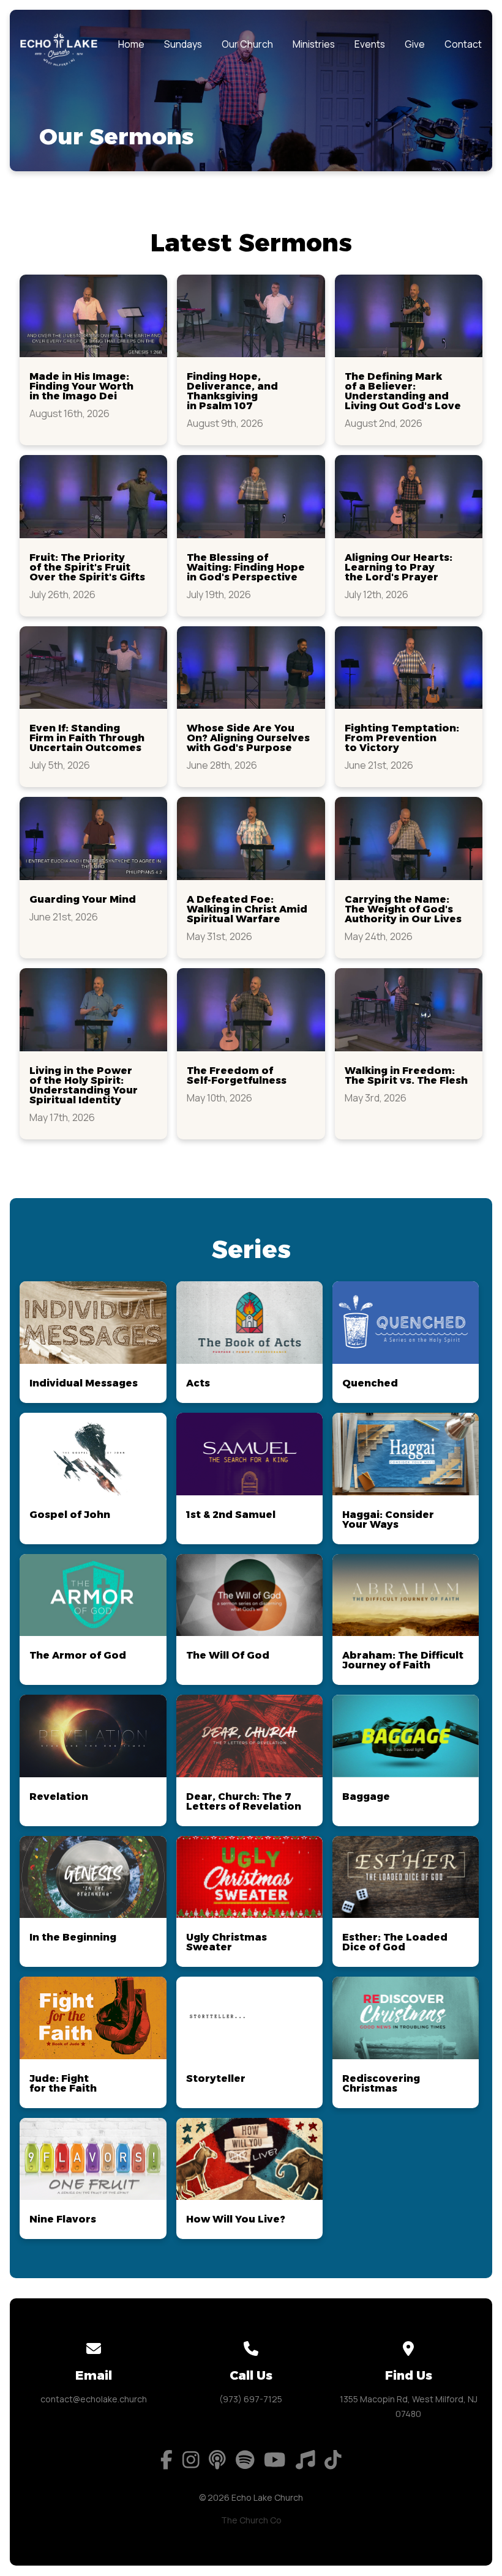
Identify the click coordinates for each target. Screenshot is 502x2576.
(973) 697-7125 (251, 2399)
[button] (93, 360)
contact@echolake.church (94, 2399)
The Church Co (251, 2520)
